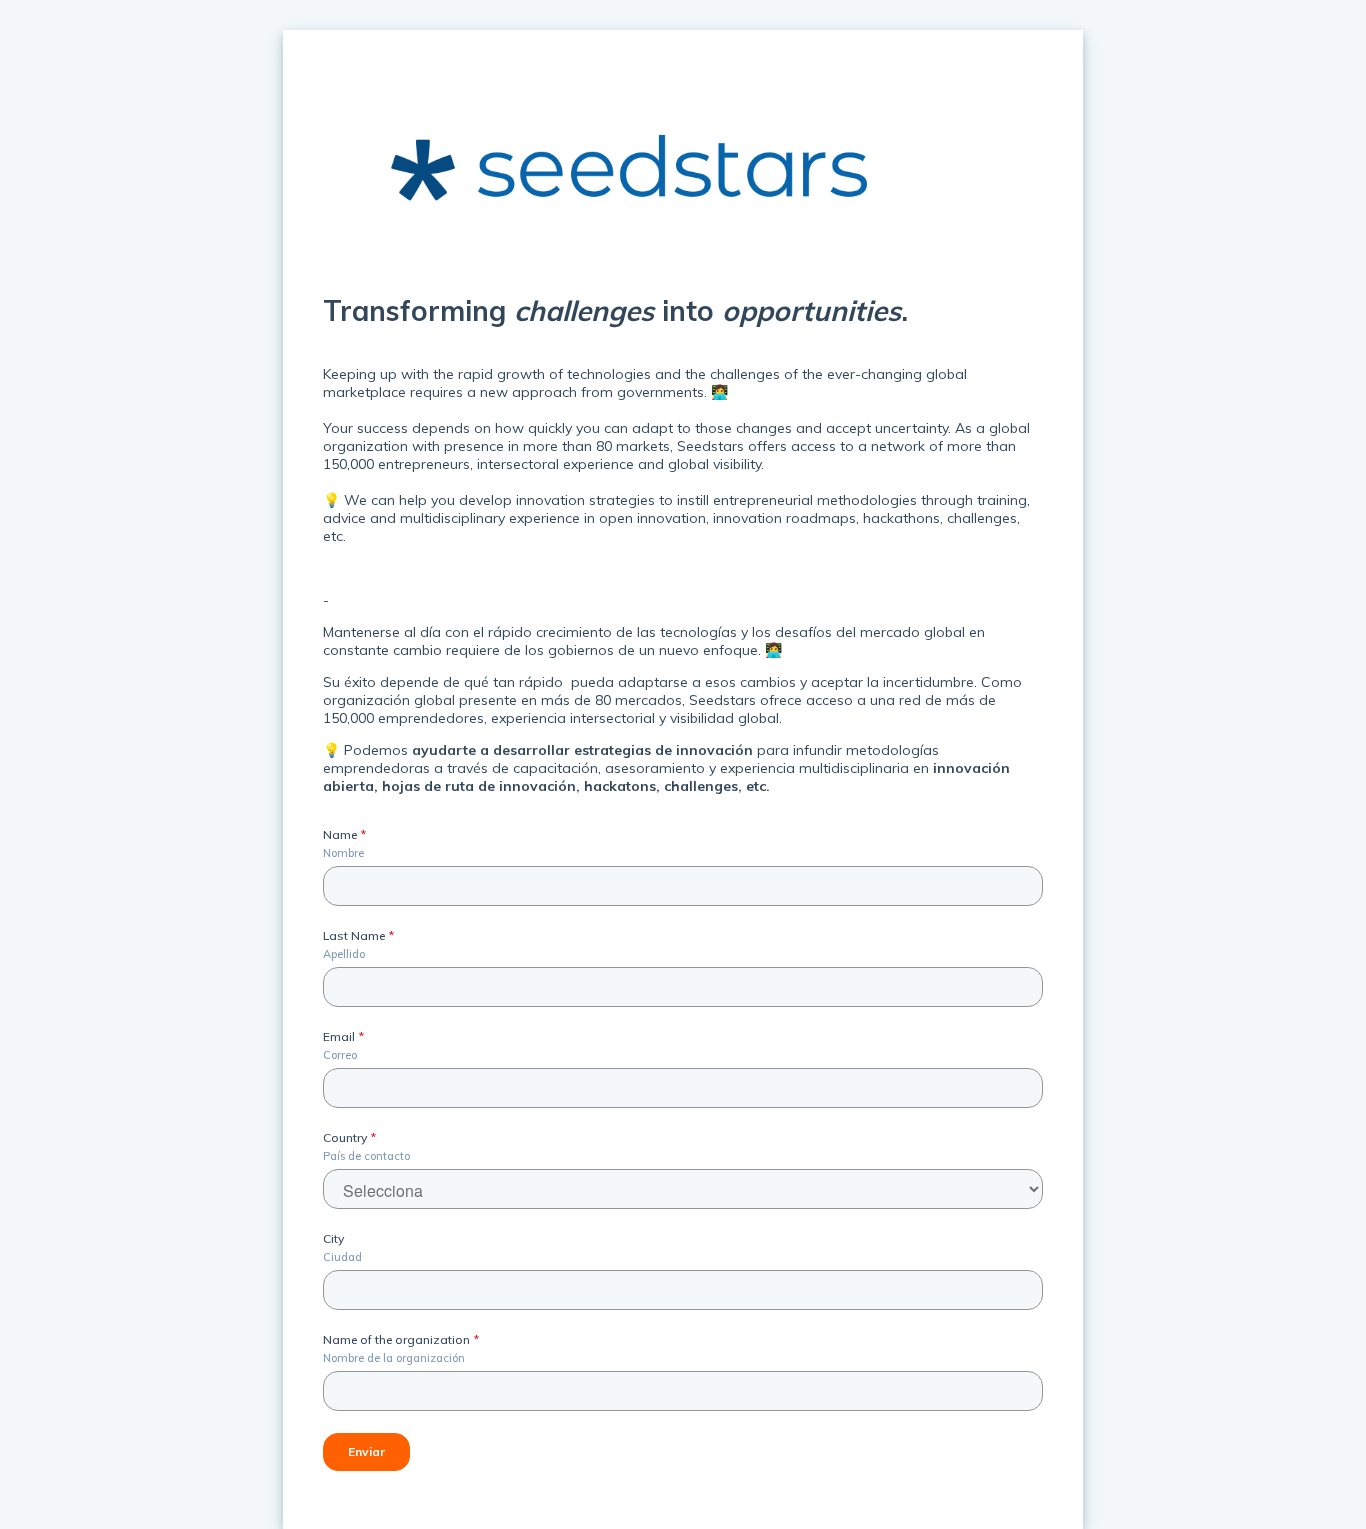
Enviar (366, 1451)
